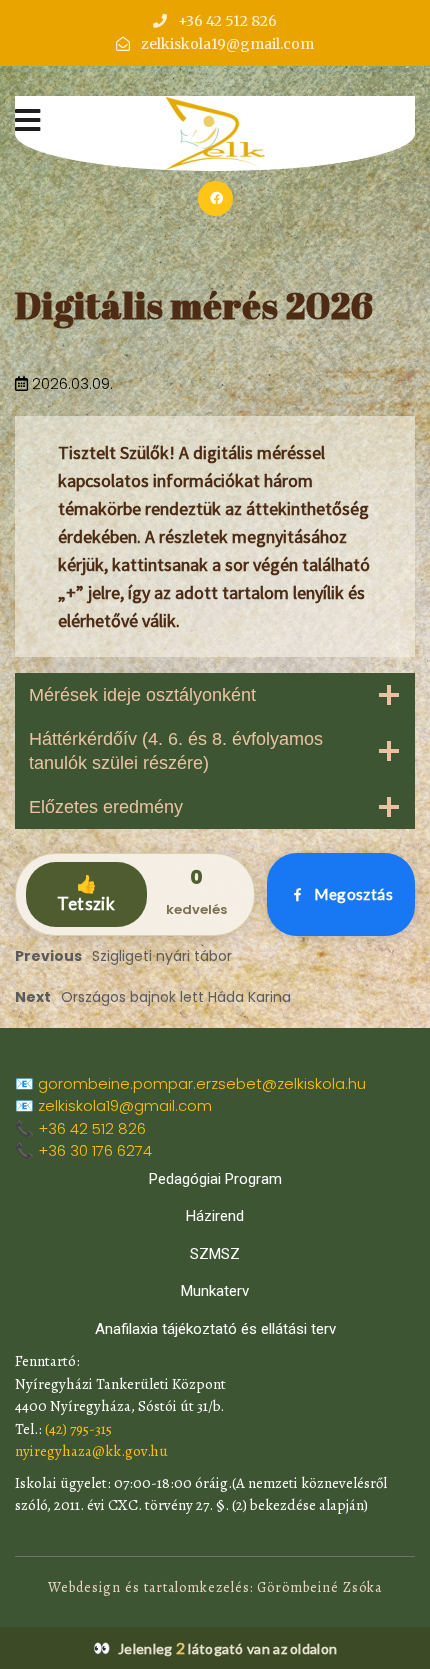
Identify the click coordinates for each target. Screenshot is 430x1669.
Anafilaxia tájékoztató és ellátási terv (215, 1329)
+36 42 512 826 (92, 1128)
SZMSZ (215, 1254)
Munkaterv (215, 1291)
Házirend (215, 1216)
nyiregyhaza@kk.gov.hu (91, 1451)
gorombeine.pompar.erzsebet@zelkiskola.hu (202, 1083)
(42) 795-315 (78, 1429)
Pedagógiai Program (215, 1179)
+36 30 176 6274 (95, 1150)
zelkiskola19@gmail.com (125, 1105)
